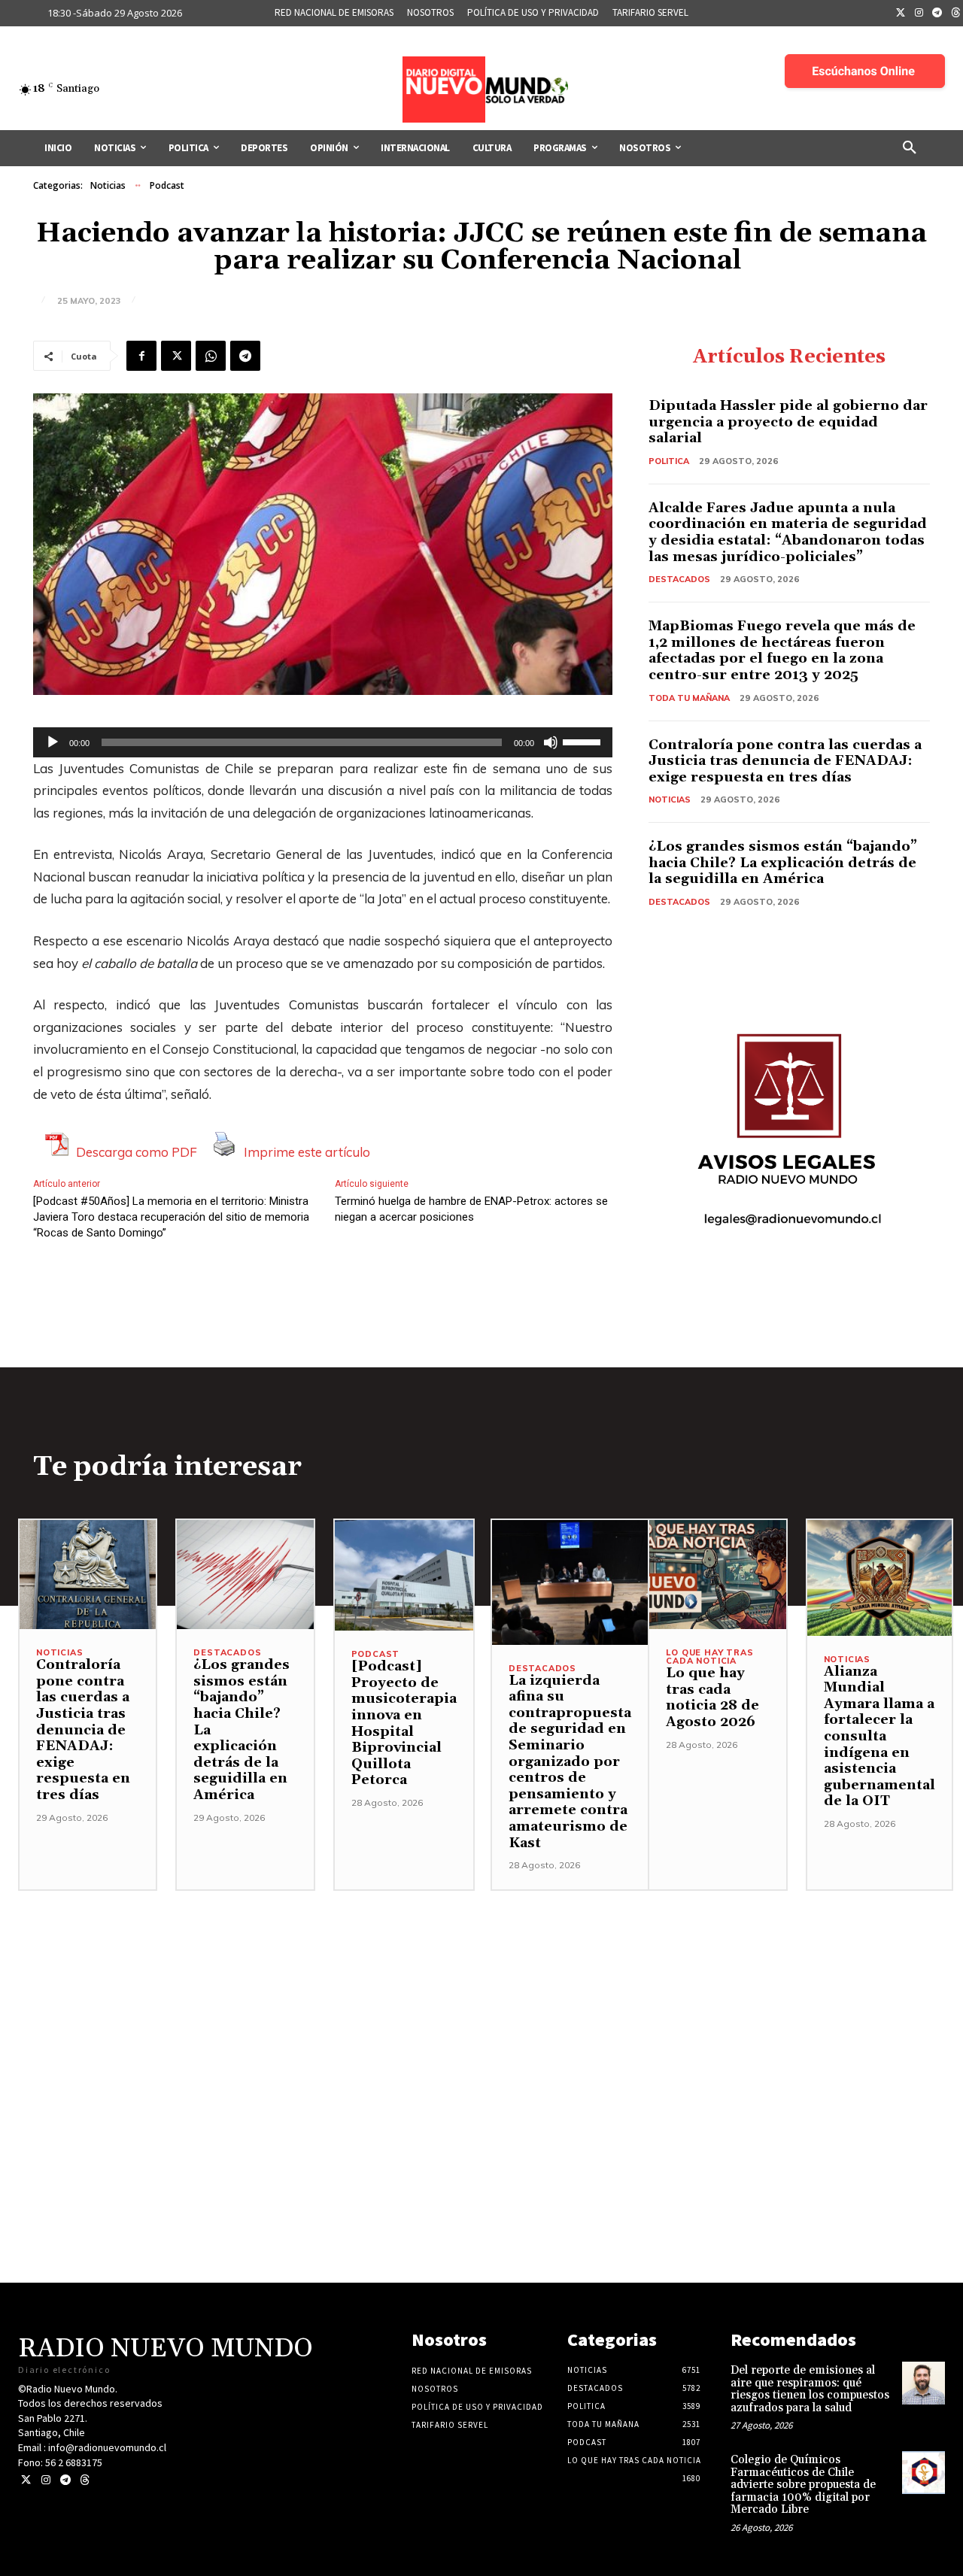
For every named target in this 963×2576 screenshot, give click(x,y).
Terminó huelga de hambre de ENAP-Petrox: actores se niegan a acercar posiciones (471, 1209)
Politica (669, 461)
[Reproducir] (53, 742)
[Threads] (85, 2480)
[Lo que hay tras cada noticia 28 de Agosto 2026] (717, 1575)
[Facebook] (141, 356)
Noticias (108, 185)
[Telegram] (937, 14)
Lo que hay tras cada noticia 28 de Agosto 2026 (712, 1698)
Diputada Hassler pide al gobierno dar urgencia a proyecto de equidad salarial (788, 422)
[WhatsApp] (211, 356)
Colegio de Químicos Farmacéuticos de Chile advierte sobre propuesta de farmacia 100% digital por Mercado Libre (803, 2485)
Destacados (679, 579)
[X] (176, 356)
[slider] (584, 741)
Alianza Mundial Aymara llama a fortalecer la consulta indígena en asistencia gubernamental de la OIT (879, 1737)
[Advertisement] (481, 1996)
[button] (910, 148)
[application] (323, 742)
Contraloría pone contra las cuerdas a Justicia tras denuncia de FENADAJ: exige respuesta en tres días (785, 761)
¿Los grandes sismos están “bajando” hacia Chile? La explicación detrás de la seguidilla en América (783, 863)
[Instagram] (919, 14)
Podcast (167, 185)
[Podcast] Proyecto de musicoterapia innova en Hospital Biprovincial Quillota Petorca (404, 1723)
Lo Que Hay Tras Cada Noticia (709, 1657)
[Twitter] (901, 14)
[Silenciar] (551, 742)
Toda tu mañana (689, 698)
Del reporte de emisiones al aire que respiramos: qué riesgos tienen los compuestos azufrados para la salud (810, 2389)
